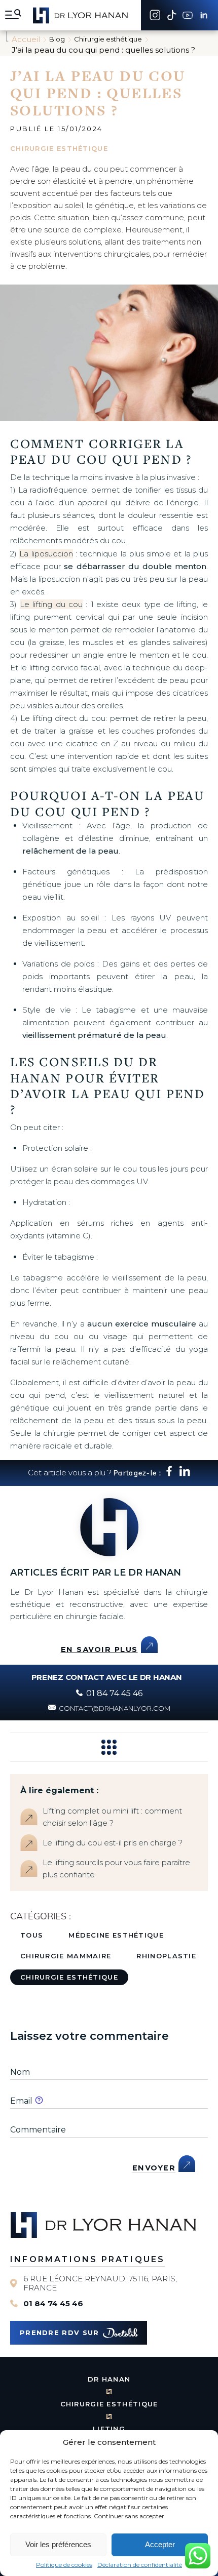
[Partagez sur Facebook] (169, 1474)
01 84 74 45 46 (53, 2304)
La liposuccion (46, 554)
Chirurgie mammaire (66, 1956)
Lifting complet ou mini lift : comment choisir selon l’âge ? (112, 1817)
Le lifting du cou (51, 604)
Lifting (109, 2429)
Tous (32, 1935)
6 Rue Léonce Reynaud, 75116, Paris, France (100, 2283)
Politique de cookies (64, 2565)
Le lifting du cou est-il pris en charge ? (113, 1843)
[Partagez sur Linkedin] (185, 1474)
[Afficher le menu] (13, 15)
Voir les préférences (58, 2544)
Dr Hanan (109, 2379)
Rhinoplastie (166, 1956)
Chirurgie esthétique (69, 1977)
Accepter (160, 2544)
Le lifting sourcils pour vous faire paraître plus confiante (116, 1868)
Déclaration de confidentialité (140, 2565)
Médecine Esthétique (116, 1935)
